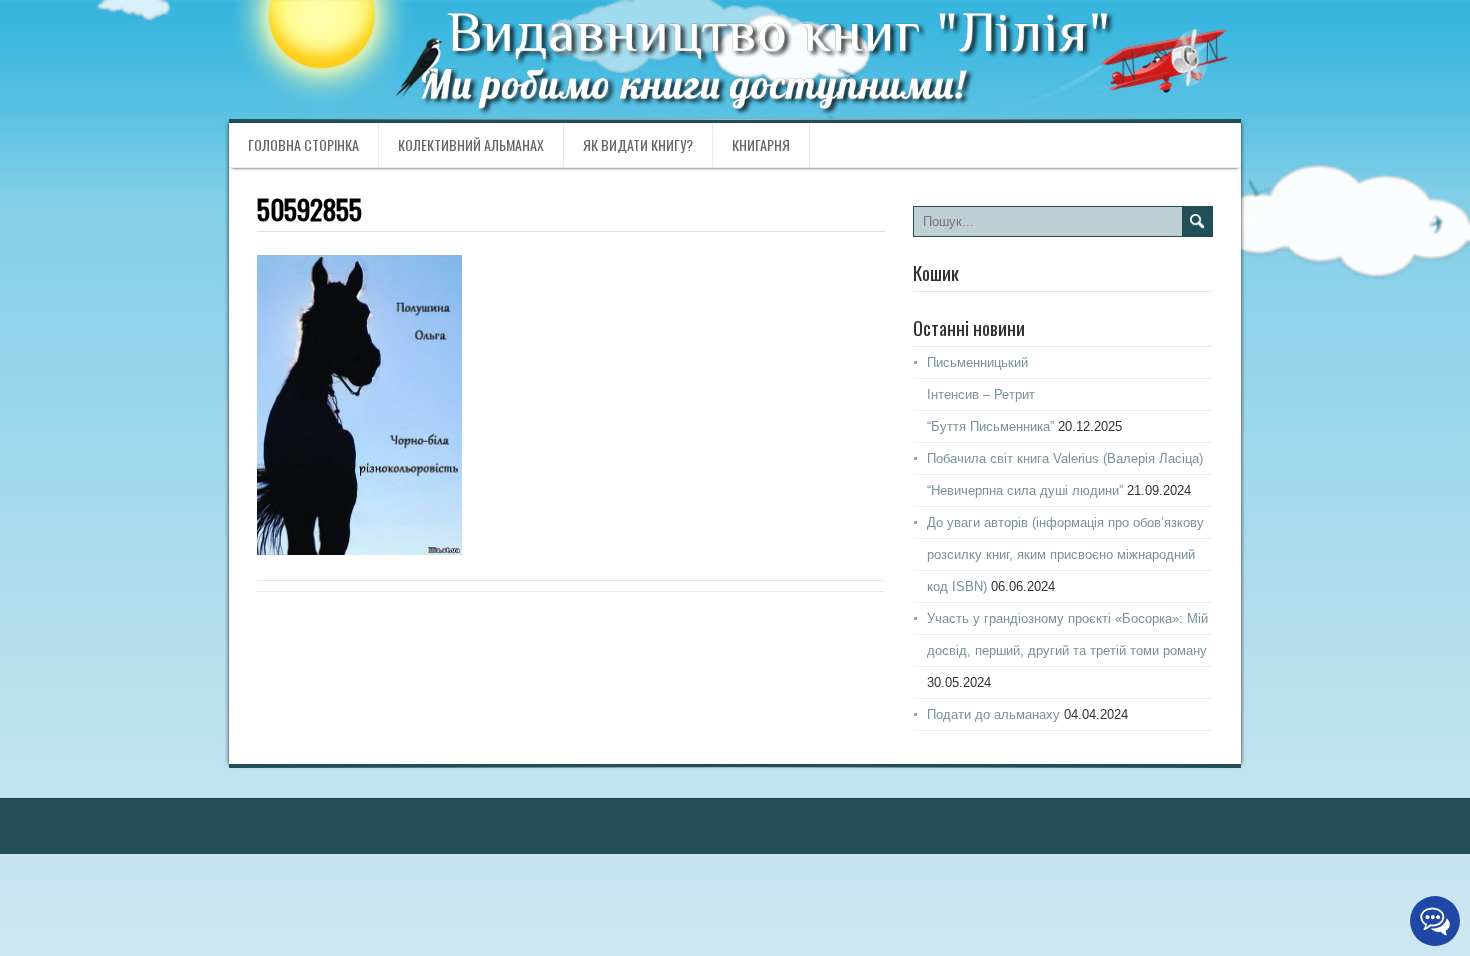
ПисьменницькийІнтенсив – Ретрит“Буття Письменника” (990, 394)
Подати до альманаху (993, 714)
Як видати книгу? (638, 144)
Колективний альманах (471, 144)
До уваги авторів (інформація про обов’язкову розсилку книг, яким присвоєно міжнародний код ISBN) (1065, 554)
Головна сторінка (303, 144)
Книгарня (761, 144)
